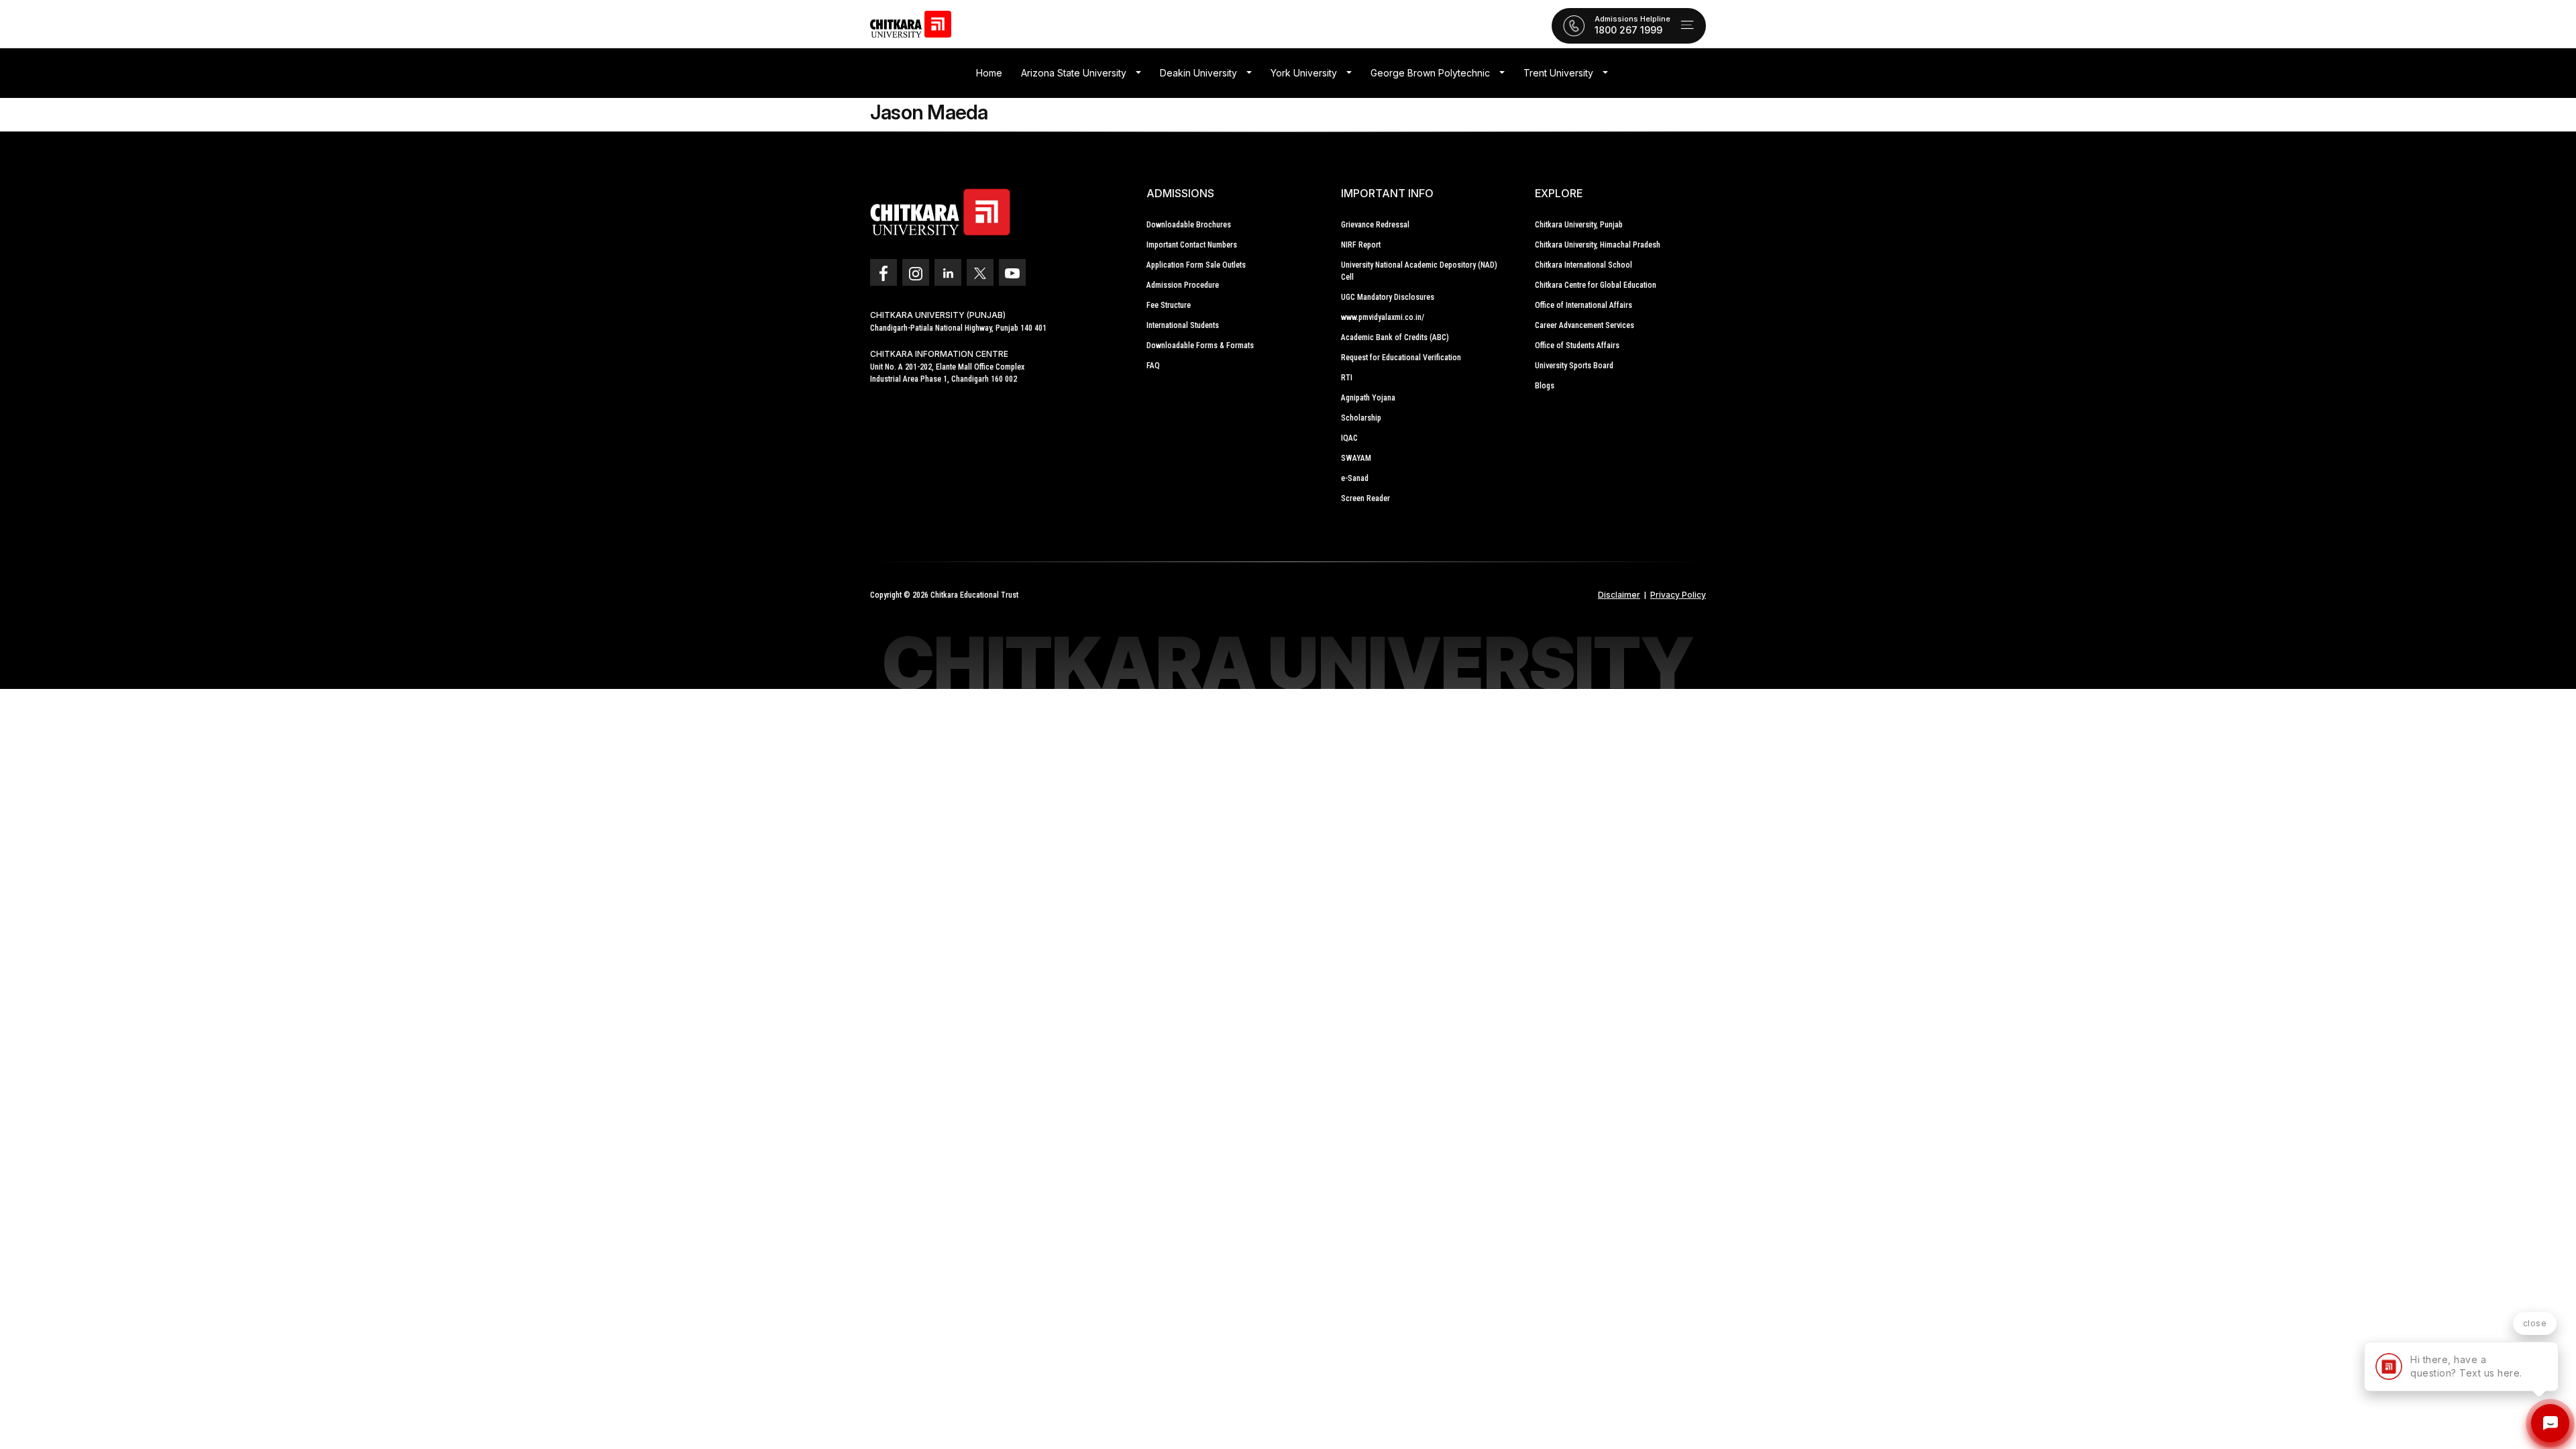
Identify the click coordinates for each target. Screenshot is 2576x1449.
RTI (1347, 378)
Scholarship (1361, 418)
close (2535, 1323)
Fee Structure (1169, 305)
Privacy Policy (1678, 595)
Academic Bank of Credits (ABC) (1395, 337)
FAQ (1153, 366)
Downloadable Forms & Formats (1200, 345)
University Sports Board (1574, 366)
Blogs (1545, 386)
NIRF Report (1361, 245)
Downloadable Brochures (1189, 225)
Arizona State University (1074, 73)
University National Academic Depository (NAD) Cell (1419, 271)
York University (1304, 73)
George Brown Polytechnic (1430, 73)
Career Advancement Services (1585, 325)
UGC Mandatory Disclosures (1388, 297)
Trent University (1558, 73)
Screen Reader (1365, 498)
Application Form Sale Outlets (1196, 265)
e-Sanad (1355, 478)
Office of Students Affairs (1577, 345)
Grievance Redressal (1375, 225)
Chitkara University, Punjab (1579, 225)
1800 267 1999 (1628, 30)
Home (989, 73)
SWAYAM (1356, 458)
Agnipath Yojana (1368, 398)
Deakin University (1198, 73)
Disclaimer (1619, 595)
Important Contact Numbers (1192, 245)
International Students (1183, 325)
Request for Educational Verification (1401, 358)
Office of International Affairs (1584, 305)
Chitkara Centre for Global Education (1596, 285)
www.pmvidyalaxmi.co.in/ (1383, 317)
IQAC (1349, 438)
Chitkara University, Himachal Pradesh (1598, 245)
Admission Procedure (1183, 285)
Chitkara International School (1584, 265)
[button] (1138, 73)
